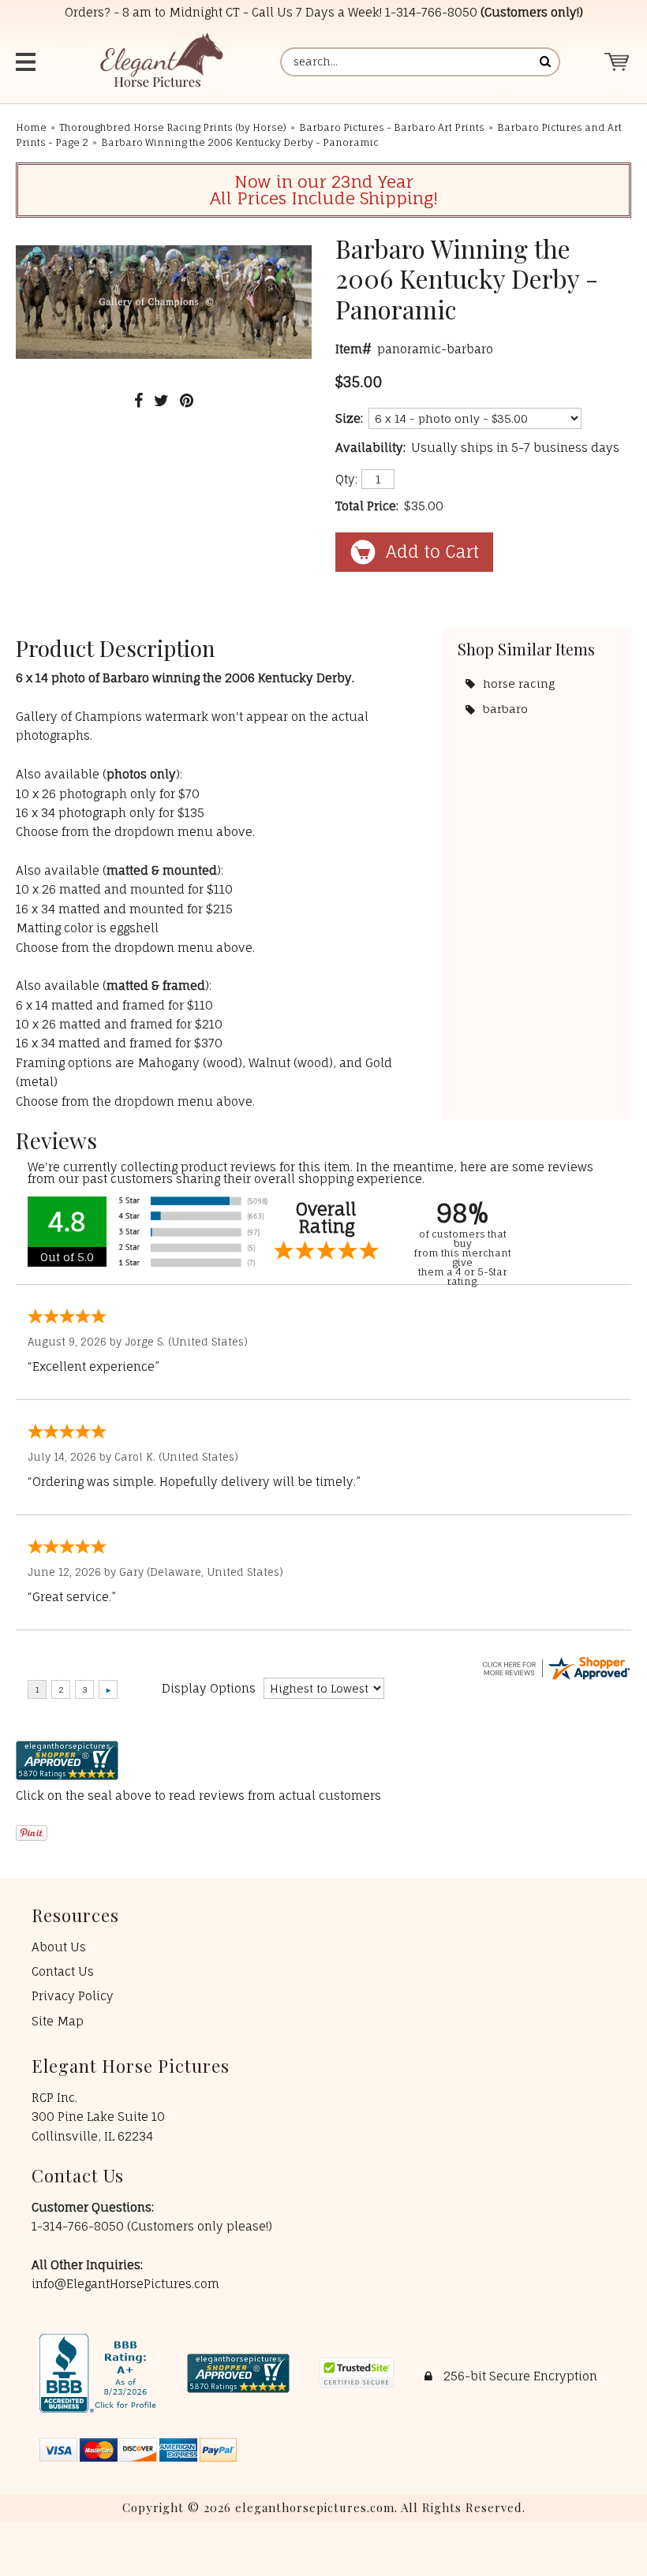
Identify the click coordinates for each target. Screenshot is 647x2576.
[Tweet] (161, 400)
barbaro (505, 709)
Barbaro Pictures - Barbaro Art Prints (392, 127)
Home (31, 127)
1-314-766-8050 (431, 12)
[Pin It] (187, 400)
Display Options (209, 1688)
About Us (59, 1947)
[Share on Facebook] (138, 400)
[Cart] (617, 62)
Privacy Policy (73, 1996)
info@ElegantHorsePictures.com (125, 2284)
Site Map (58, 2021)
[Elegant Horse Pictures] (161, 62)
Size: (349, 418)
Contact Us (63, 1971)
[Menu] (33, 62)
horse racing (519, 683)
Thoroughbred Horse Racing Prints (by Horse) (173, 127)
